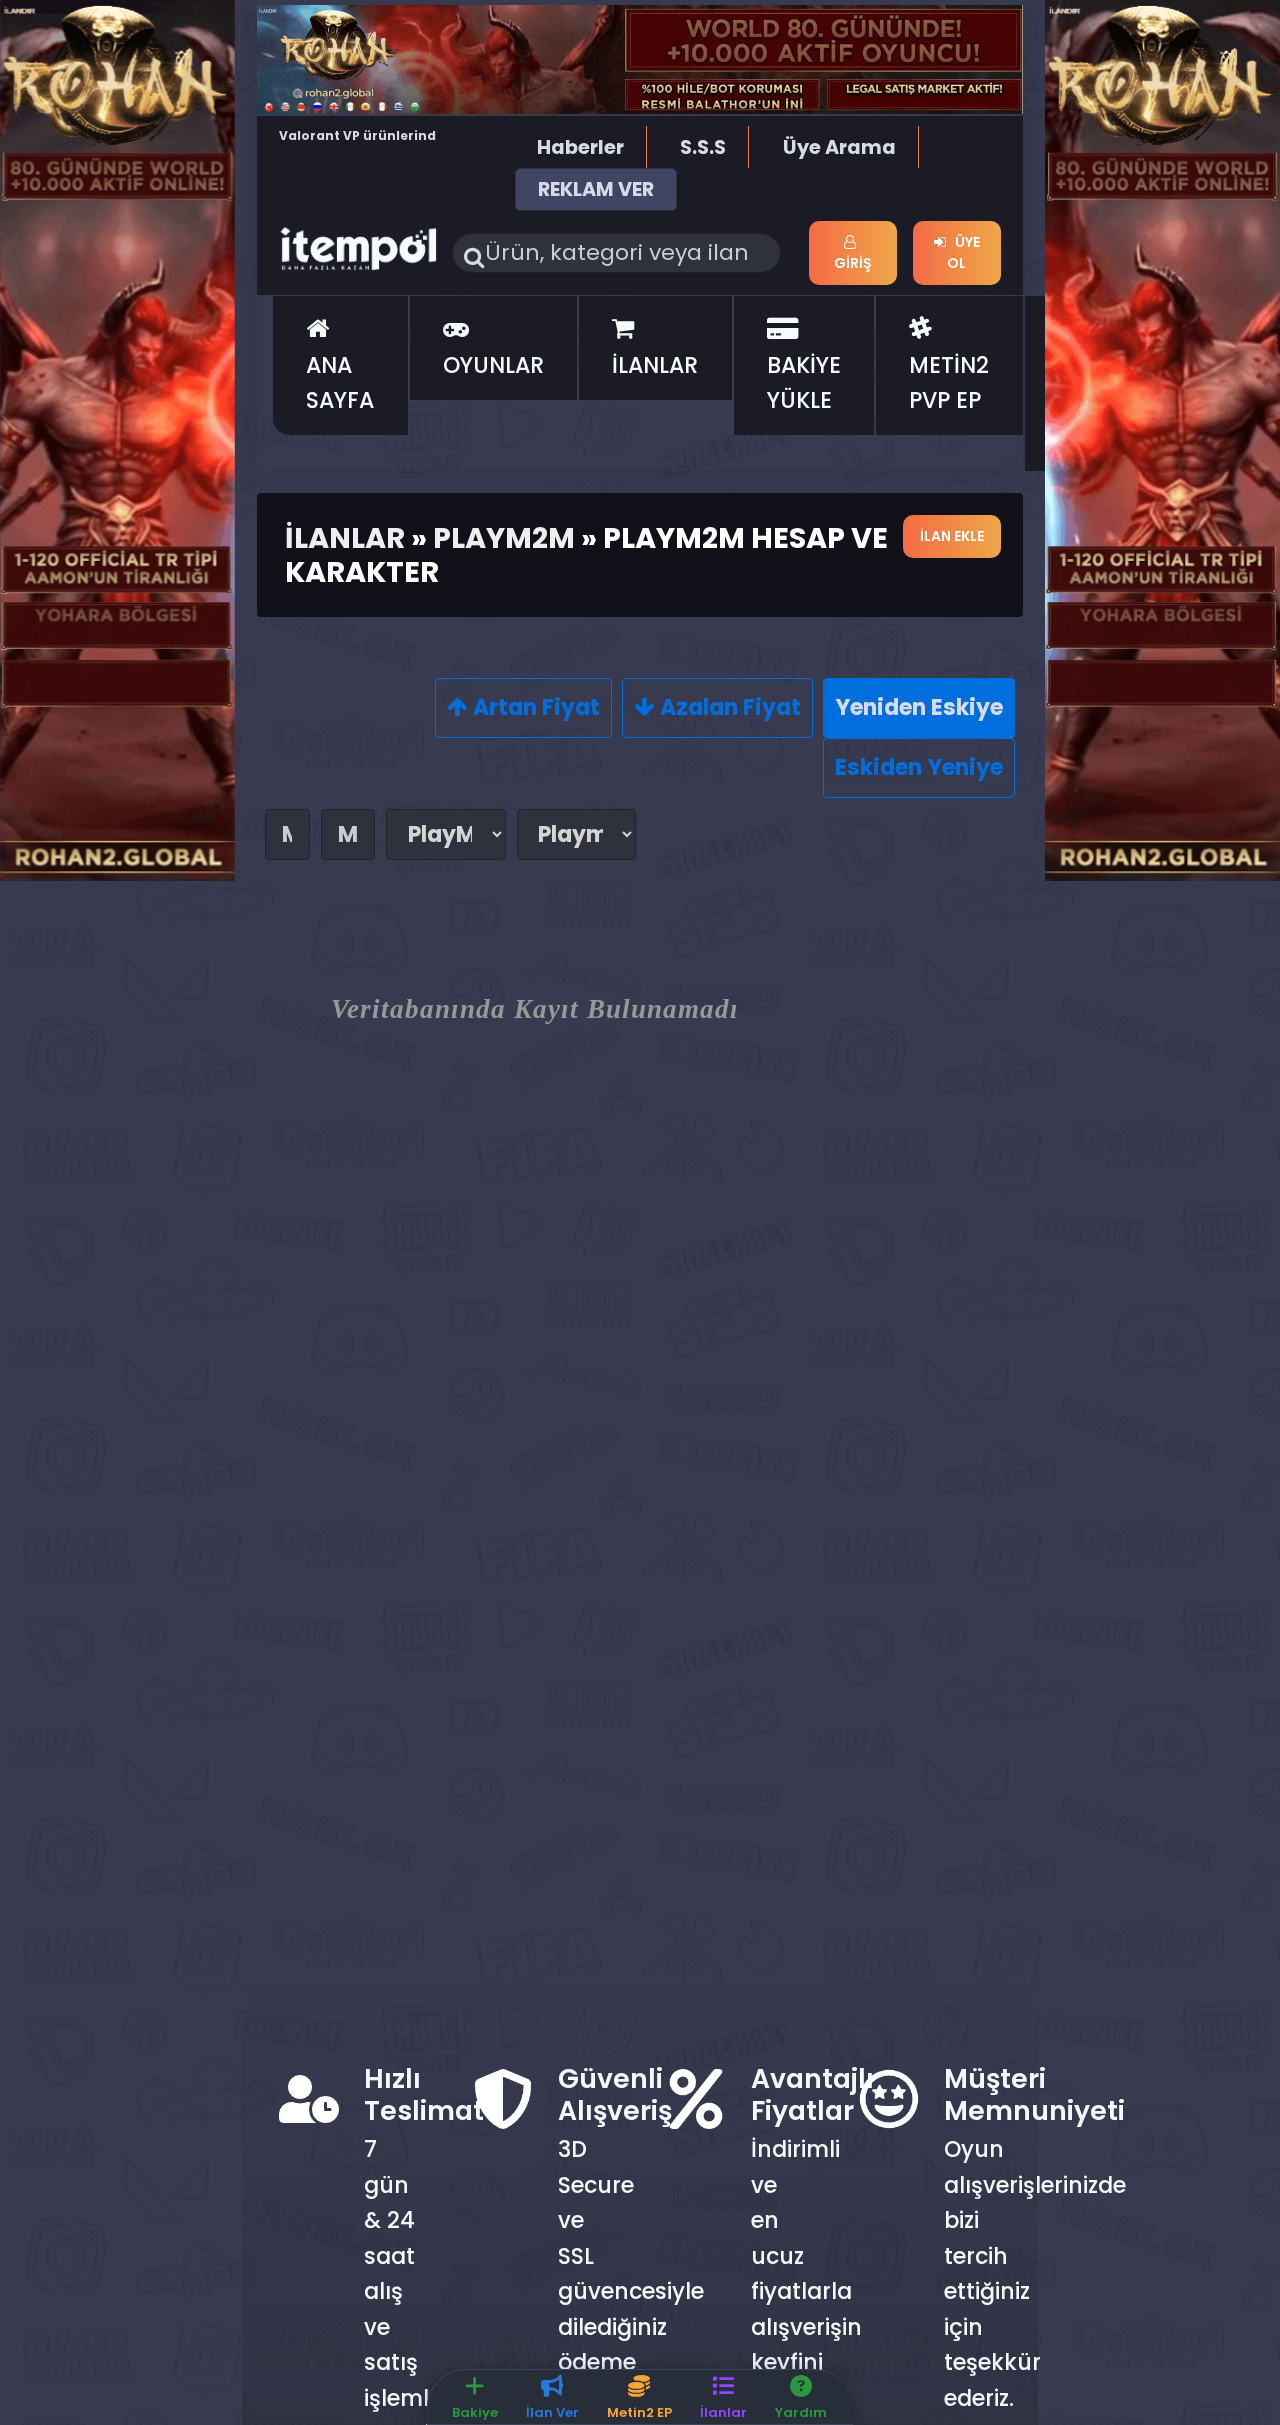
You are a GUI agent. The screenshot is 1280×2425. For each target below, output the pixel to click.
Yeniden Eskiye (919, 707)
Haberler (580, 147)
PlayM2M (504, 538)
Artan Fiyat (534, 707)
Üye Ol (963, 252)
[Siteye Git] (117, 439)
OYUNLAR (493, 365)
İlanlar (345, 538)
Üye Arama (839, 147)
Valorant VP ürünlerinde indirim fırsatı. (361, 145)
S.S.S (703, 147)
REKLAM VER (596, 189)
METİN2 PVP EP (949, 383)
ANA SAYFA (340, 383)
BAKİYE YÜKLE (804, 383)
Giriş (853, 263)
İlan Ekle (952, 536)
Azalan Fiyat (728, 707)
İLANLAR (655, 365)
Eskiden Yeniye (919, 767)
